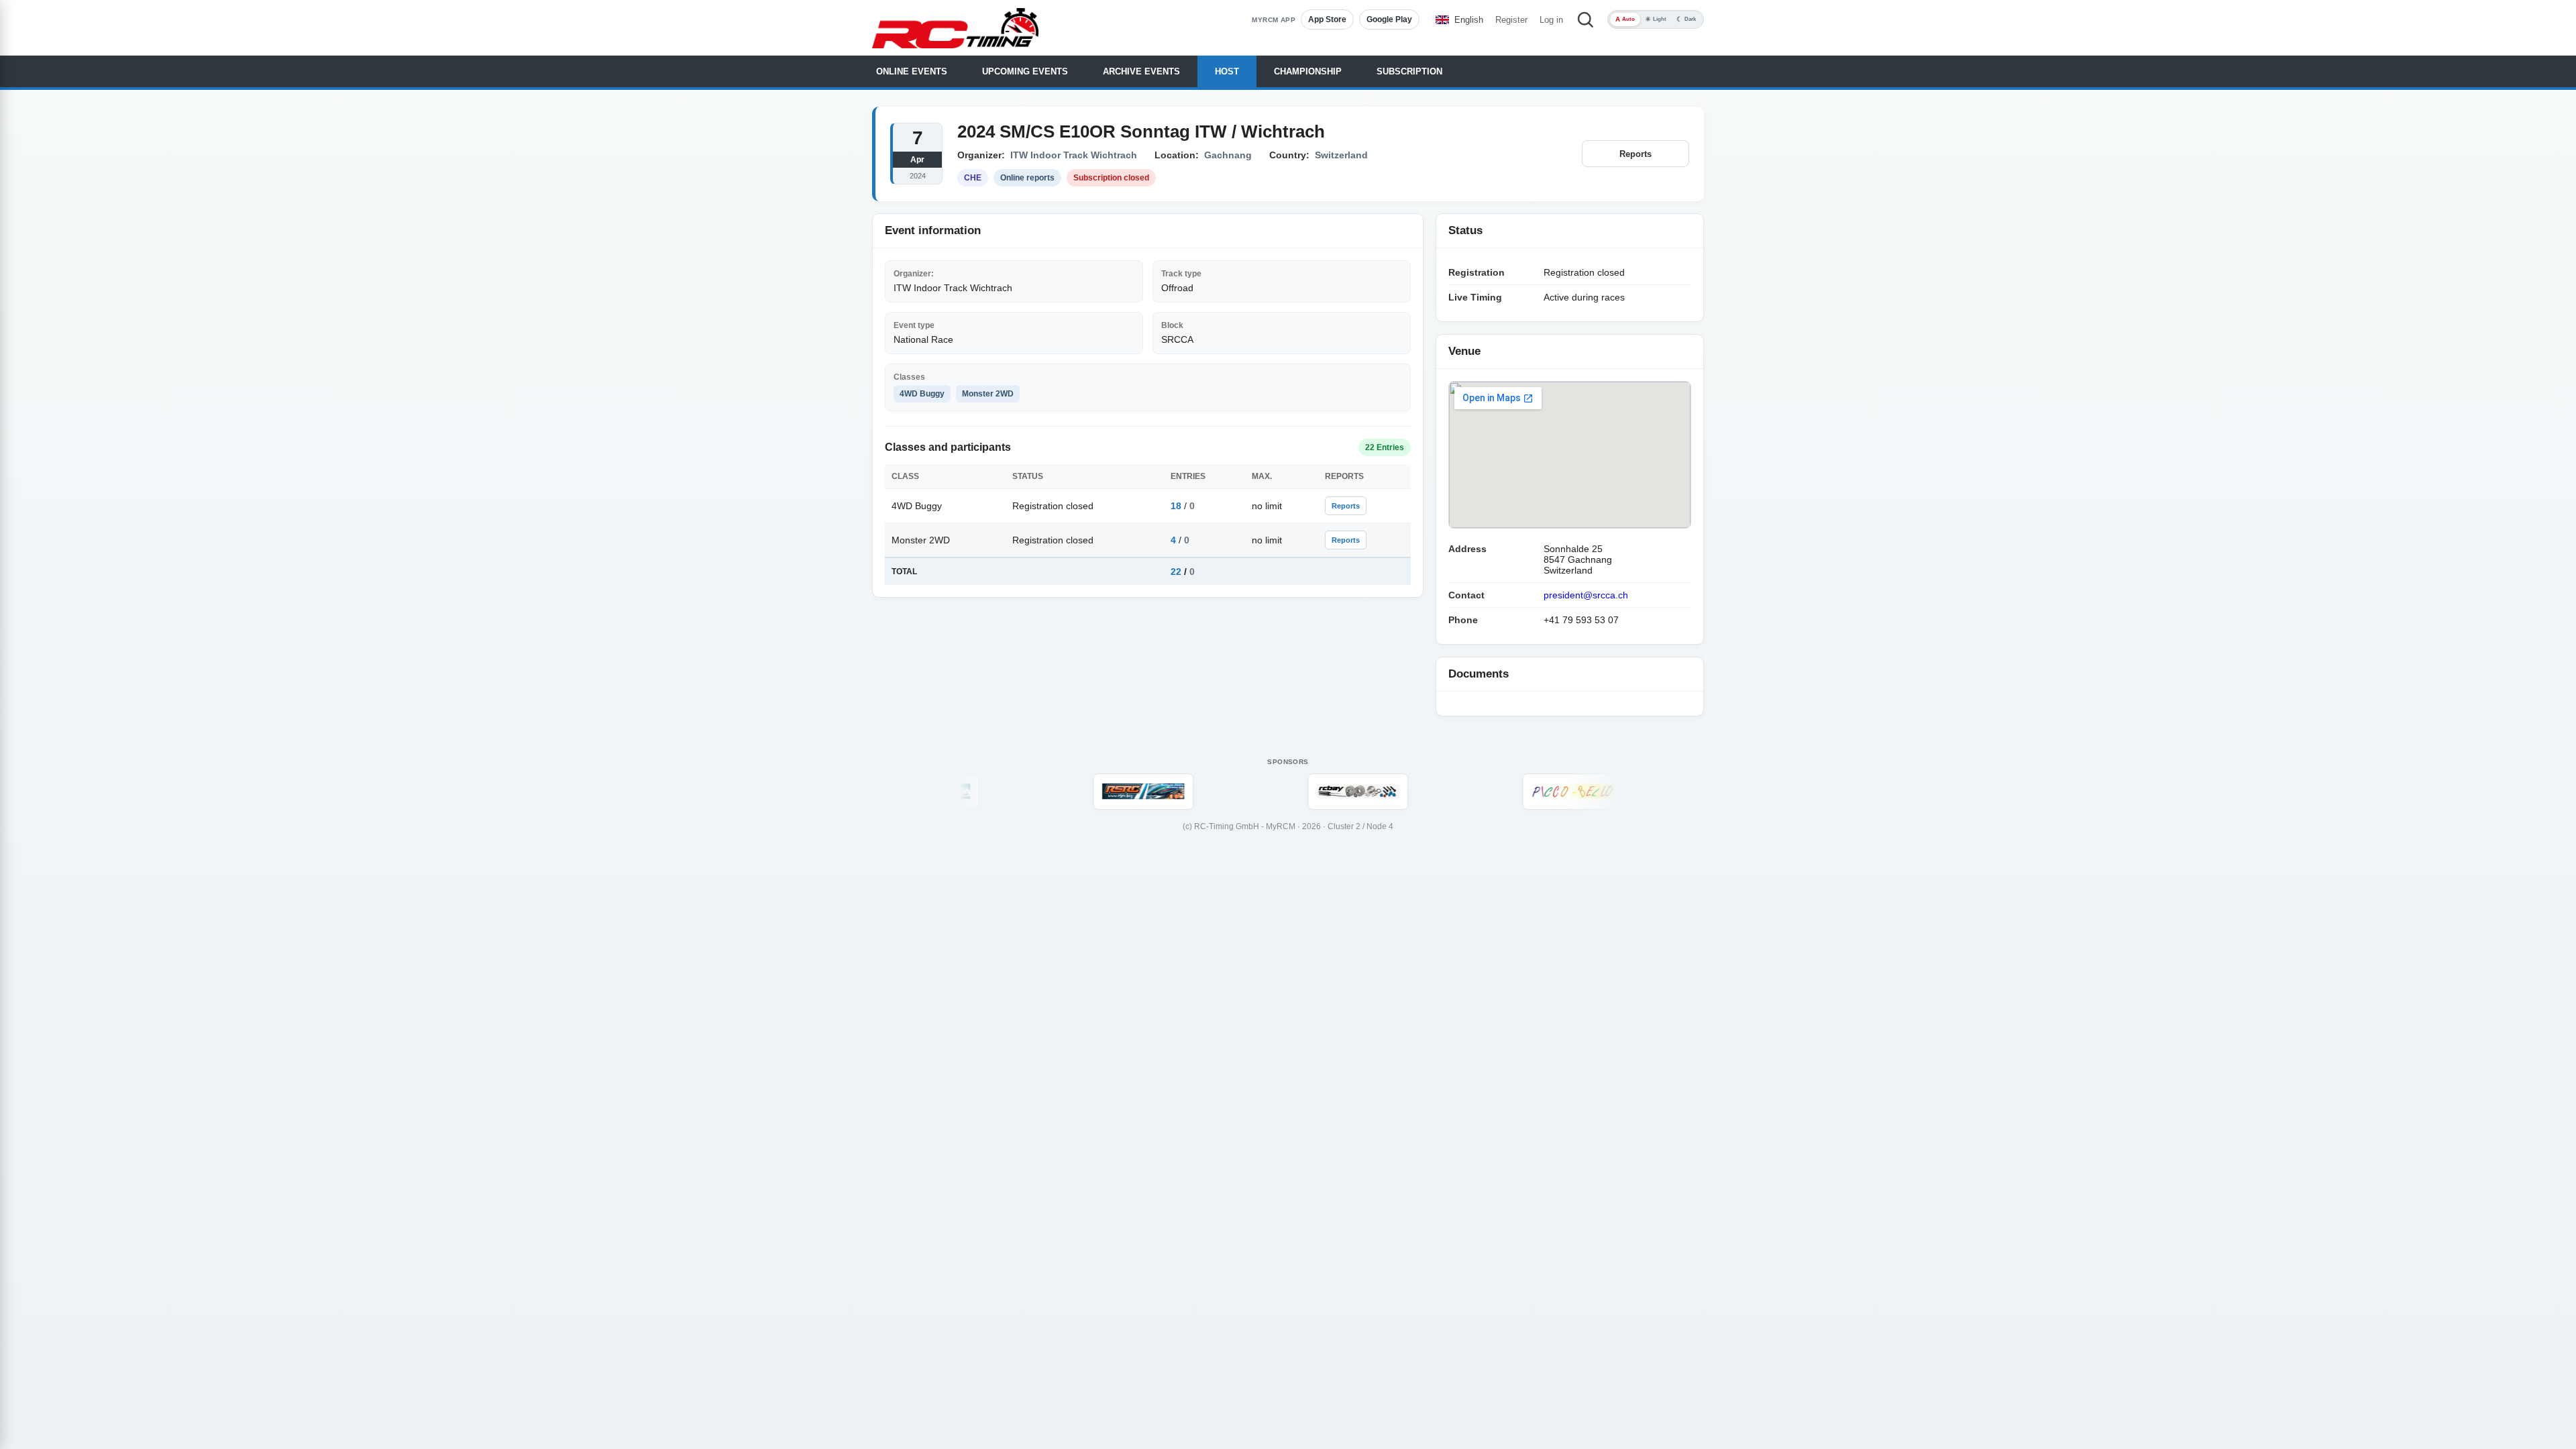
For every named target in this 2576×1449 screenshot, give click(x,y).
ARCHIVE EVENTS (1141, 71)
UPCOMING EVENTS (1025, 71)
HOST (1227, 71)
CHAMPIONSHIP (1308, 71)
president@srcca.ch (1586, 595)
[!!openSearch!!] (1585, 19)
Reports (1635, 154)
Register (1511, 20)
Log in (1551, 20)
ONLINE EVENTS (912, 71)
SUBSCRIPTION (1409, 71)
